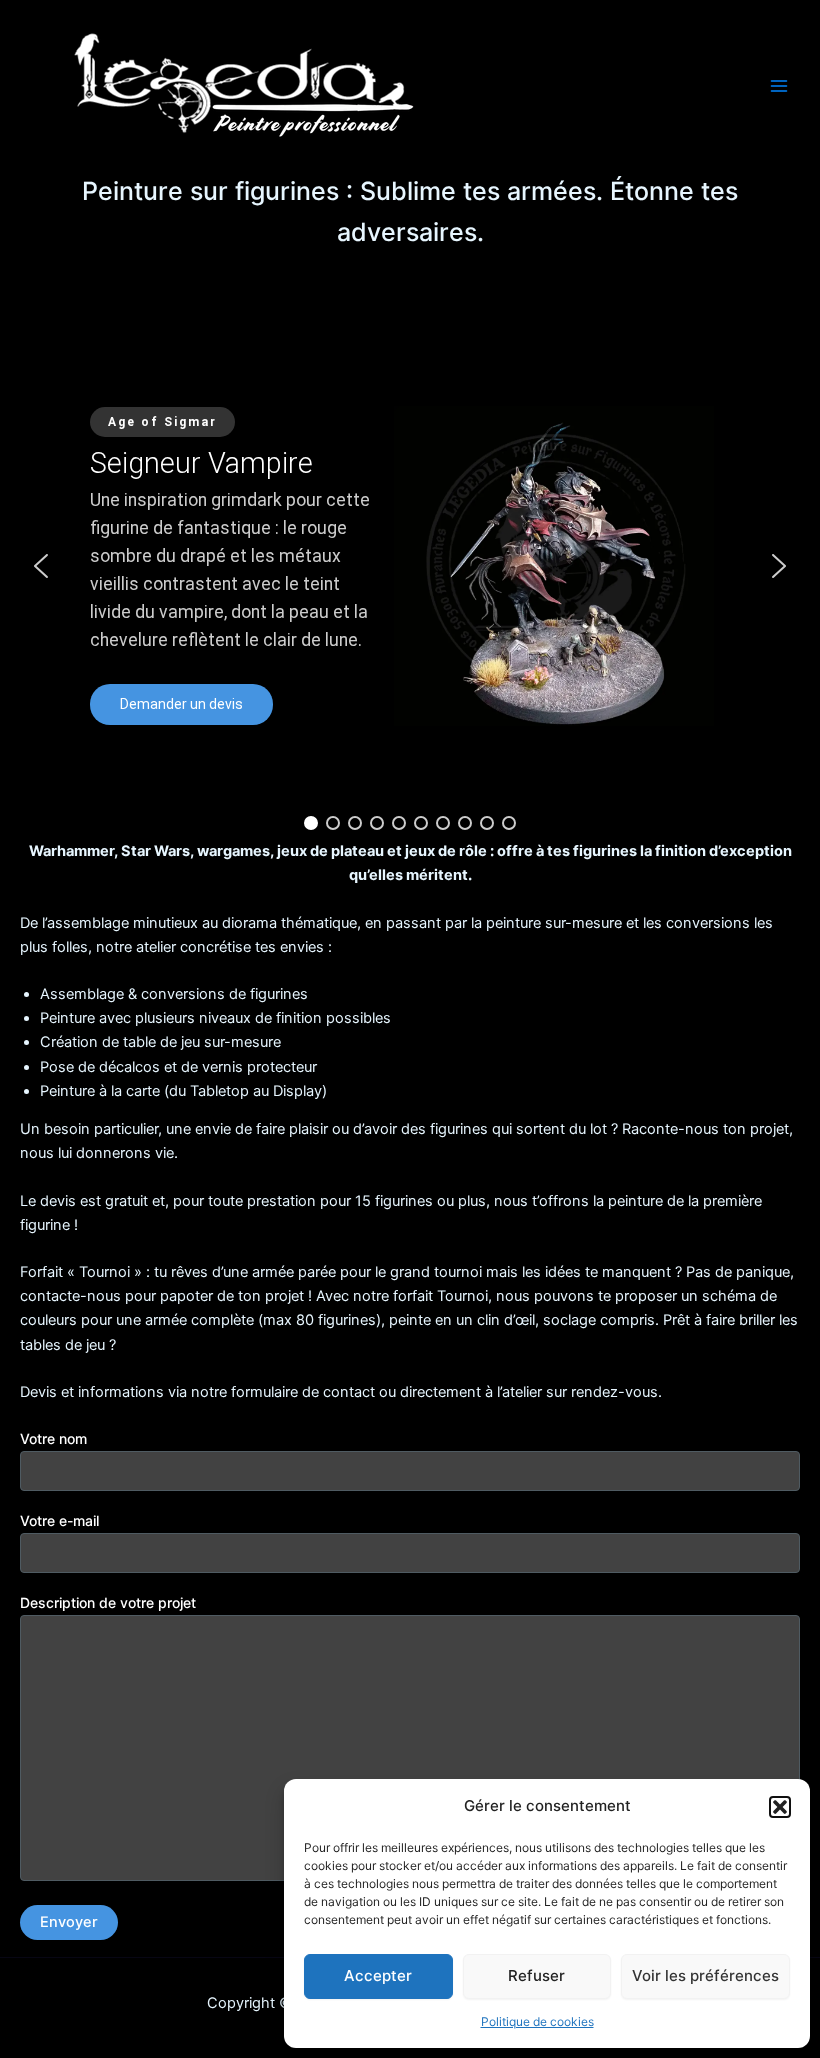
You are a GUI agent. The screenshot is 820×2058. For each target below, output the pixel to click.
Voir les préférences (705, 1975)
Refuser (536, 1975)
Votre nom (53, 1438)
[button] (780, 1807)
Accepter (378, 1975)
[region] (410, 567)
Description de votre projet (108, 1602)
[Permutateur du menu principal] (779, 86)
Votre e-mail (59, 1520)
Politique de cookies (537, 2021)
